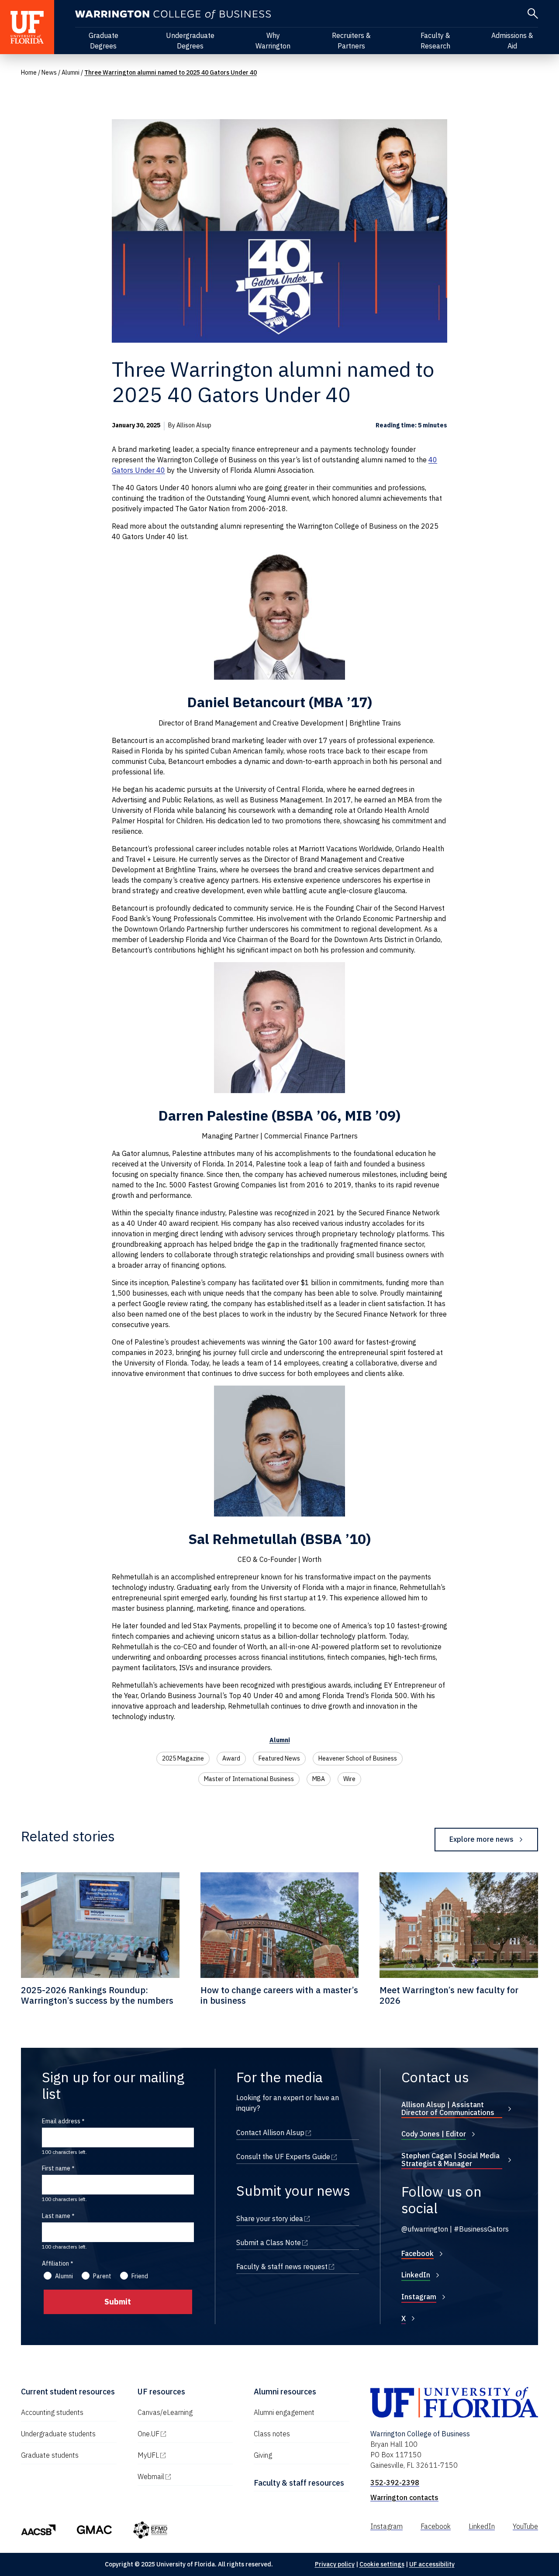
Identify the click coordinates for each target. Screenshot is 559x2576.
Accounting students (52, 2412)
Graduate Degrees (104, 41)
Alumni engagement (284, 2412)
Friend (140, 2276)
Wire (349, 1779)
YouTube (525, 2526)
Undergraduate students (58, 2434)
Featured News (279, 1758)
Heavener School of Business (358, 1758)
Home (29, 72)
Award (231, 1758)
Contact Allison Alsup (298, 2132)
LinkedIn (416, 2275)
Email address (61, 2121)
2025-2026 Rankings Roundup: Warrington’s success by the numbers (97, 1995)
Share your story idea (298, 2218)
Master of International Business (249, 1779)
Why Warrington (273, 41)
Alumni (71, 72)
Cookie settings (382, 2564)
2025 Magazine (183, 1758)
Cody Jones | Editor (434, 2134)
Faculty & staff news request (298, 2266)
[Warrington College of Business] (173, 15)
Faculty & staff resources (299, 2483)
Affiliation (55, 2263)
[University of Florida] (27, 27)
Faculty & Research (435, 41)
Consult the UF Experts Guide (298, 2156)
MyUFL (185, 2455)
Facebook (418, 2253)
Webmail (185, 2476)
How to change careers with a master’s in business (279, 1995)
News (49, 72)
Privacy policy (335, 2564)
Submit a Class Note (298, 2242)
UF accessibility (432, 2564)
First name (56, 2168)
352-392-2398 (395, 2483)
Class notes (272, 2434)
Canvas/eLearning (165, 2412)
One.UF (185, 2434)
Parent (102, 2276)
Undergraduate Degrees (190, 41)
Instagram (419, 2297)
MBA (319, 1779)
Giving (263, 2455)
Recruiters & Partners (351, 41)
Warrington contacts (404, 2497)
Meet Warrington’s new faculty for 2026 (449, 1995)
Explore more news (481, 1839)
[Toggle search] (533, 14)
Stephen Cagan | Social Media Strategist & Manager (450, 2160)
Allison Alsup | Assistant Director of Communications (448, 2108)
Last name (56, 2216)
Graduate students (50, 2455)
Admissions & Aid (512, 41)
